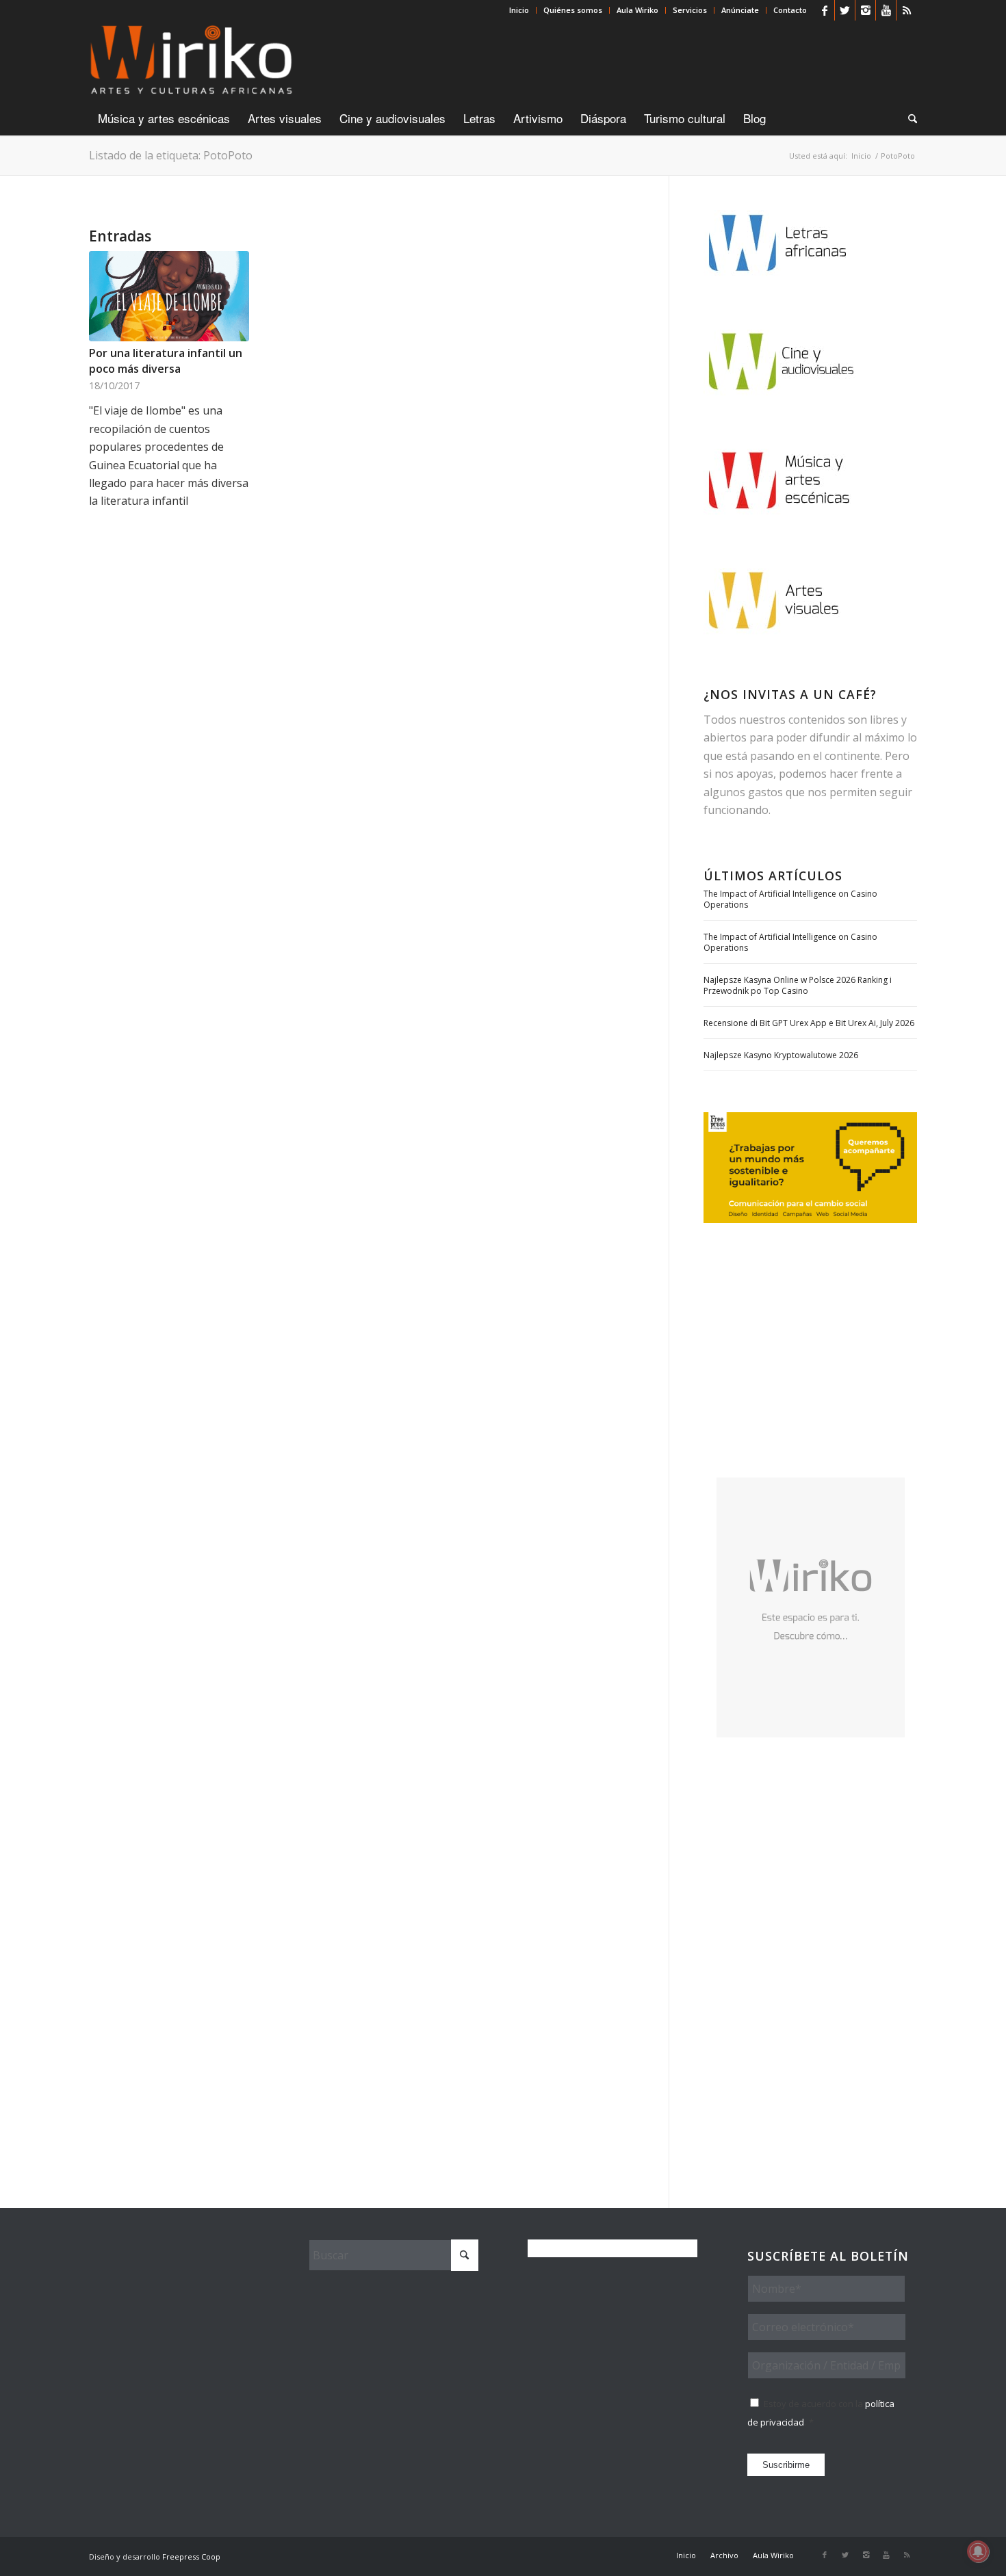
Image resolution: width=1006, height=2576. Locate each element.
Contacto (790, 10)
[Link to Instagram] (865, 10)
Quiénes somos (573, 10)
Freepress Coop (191, 2557)
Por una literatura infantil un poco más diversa (166, 360)
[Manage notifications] (978, 2551)
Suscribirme (786, 2465)
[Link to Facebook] (824, 10)
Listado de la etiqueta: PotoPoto (171, 155)
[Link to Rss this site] (907, 10)
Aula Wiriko (637, 10)
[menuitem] (519, 10)
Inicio (519, 10)
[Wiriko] (191, 61)
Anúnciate (740, 10)
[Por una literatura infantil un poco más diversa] (169, 296)
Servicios (690, 10)
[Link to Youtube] (886, 10)
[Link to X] (845, 10)
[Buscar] (908, 118)
